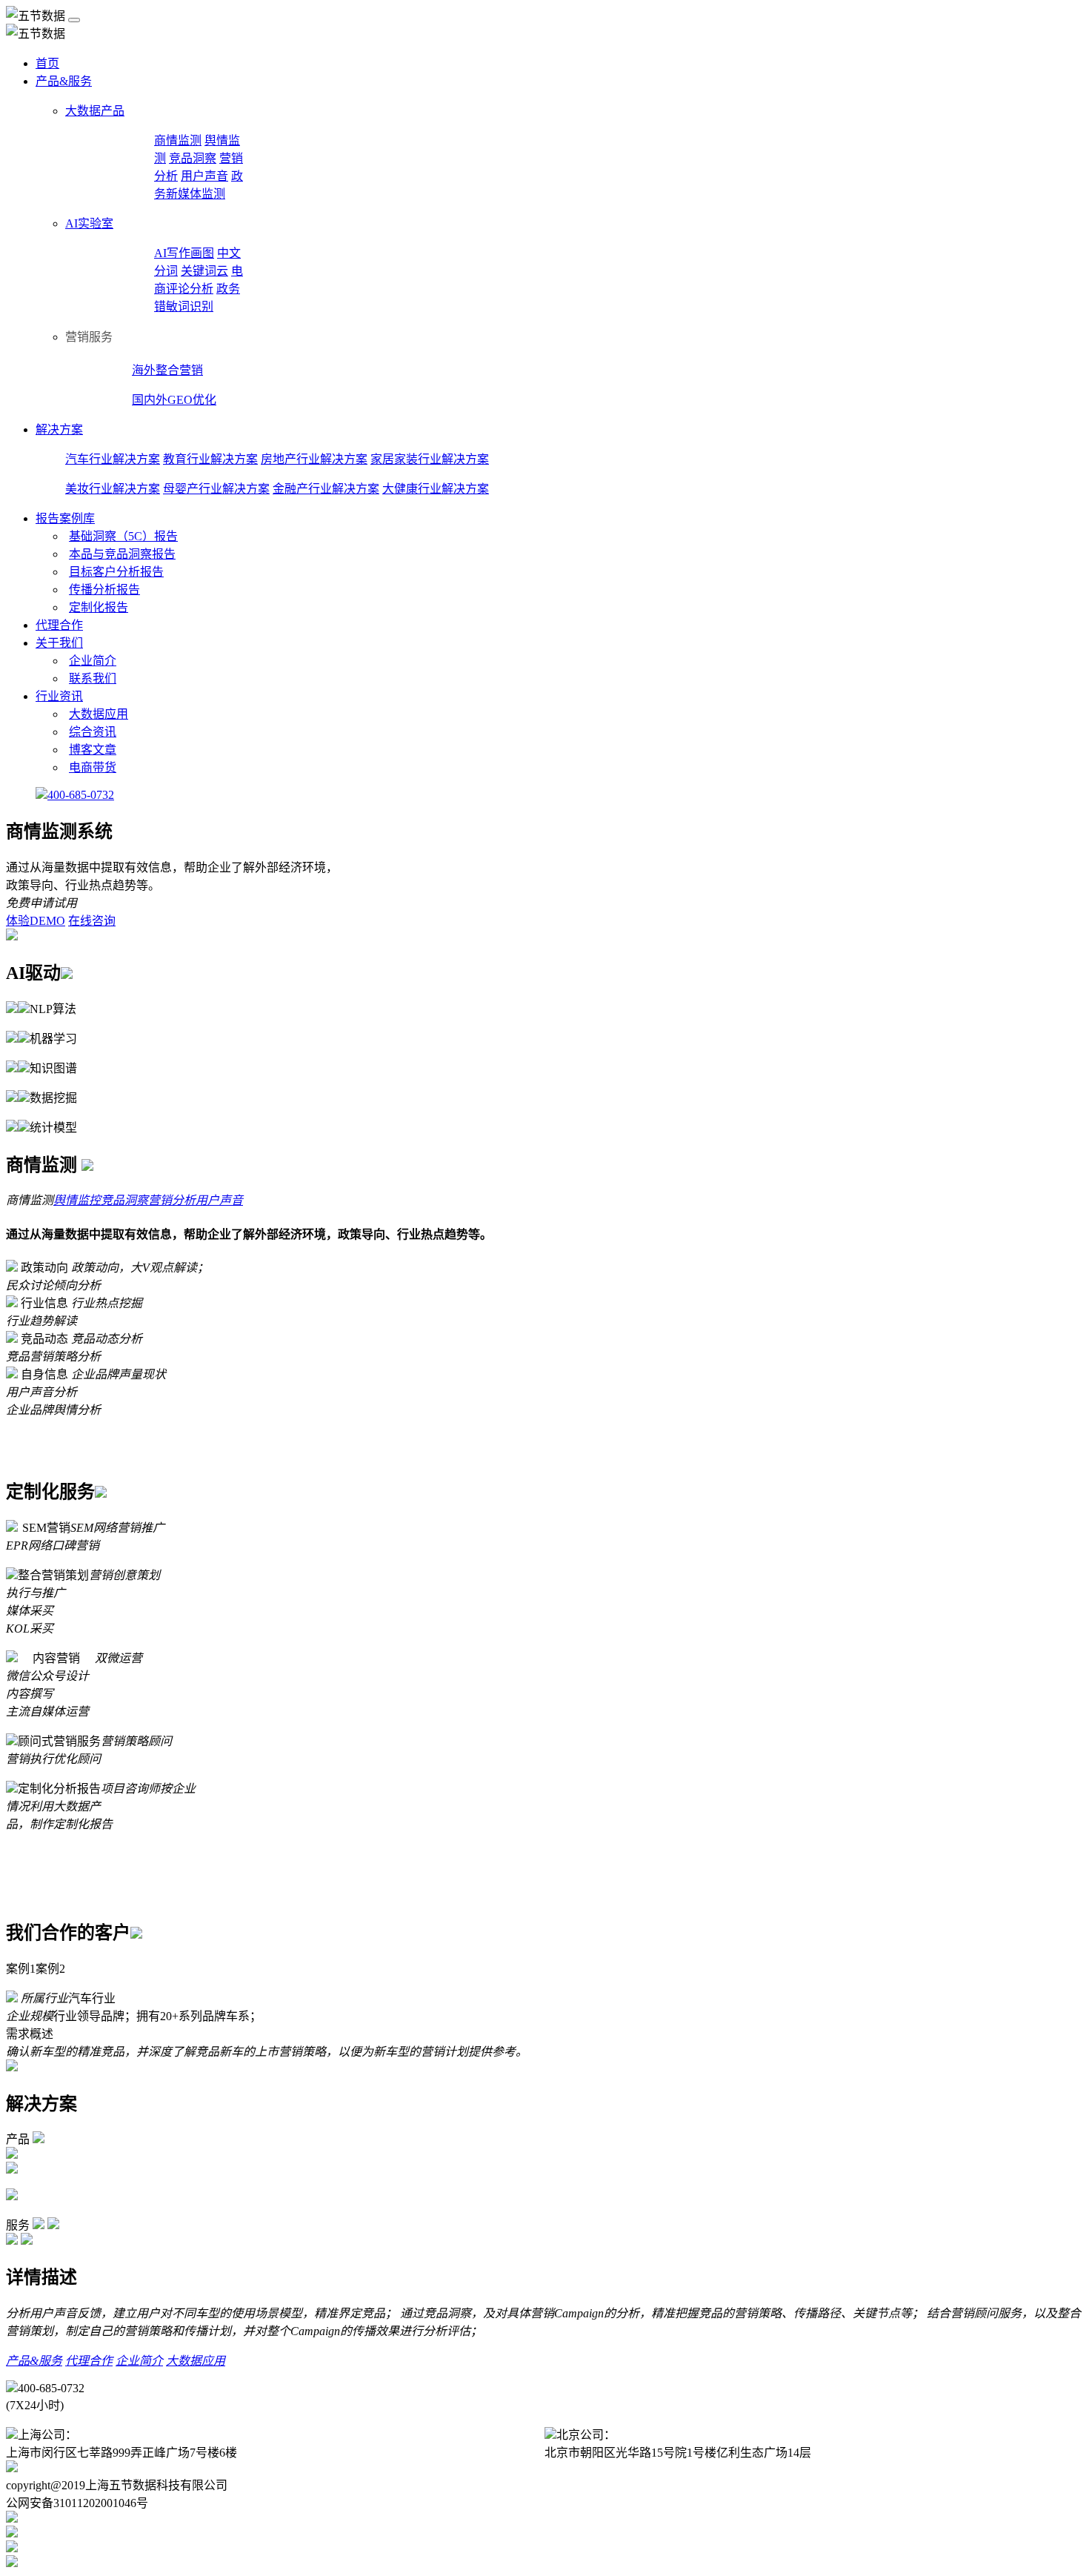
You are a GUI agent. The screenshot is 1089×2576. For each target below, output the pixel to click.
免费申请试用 (41, 903)
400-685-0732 (81, 795)
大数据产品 (95, 111)
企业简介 (93, 661)
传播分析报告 (104, 590)
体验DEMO (36, 921)
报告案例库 (65, 518)
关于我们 (59, 643)
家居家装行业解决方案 (430, 459)
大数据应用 (99, 714)
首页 (47, 63)
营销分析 (172, 1200)
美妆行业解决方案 (113, 489)
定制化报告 (99, 607)
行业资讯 (59, 696)
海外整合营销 (167, 370)
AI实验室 (89, 223)
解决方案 (59, 429)
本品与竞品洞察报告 (122, 554)
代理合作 (59, 625)
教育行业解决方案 (210, 459)
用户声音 (204, 176)
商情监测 (178, 140)
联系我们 (93, 678)
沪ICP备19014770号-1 (283, 2485)
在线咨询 (92, 921)
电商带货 (93, 767)
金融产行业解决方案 (326, 489)
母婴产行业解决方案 (216, 489)
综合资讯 (93, 732)
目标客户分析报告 (116, 572)
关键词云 (204, 271)
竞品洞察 (193, 158)
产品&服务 (64, 81)
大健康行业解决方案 (436, 489)
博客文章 (93, 750)
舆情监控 (77, 1200)
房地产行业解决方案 (314, 459)
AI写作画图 (184, 253)
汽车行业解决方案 (113, 459)
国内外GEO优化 (174, 400)
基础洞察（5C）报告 (123, 536)
